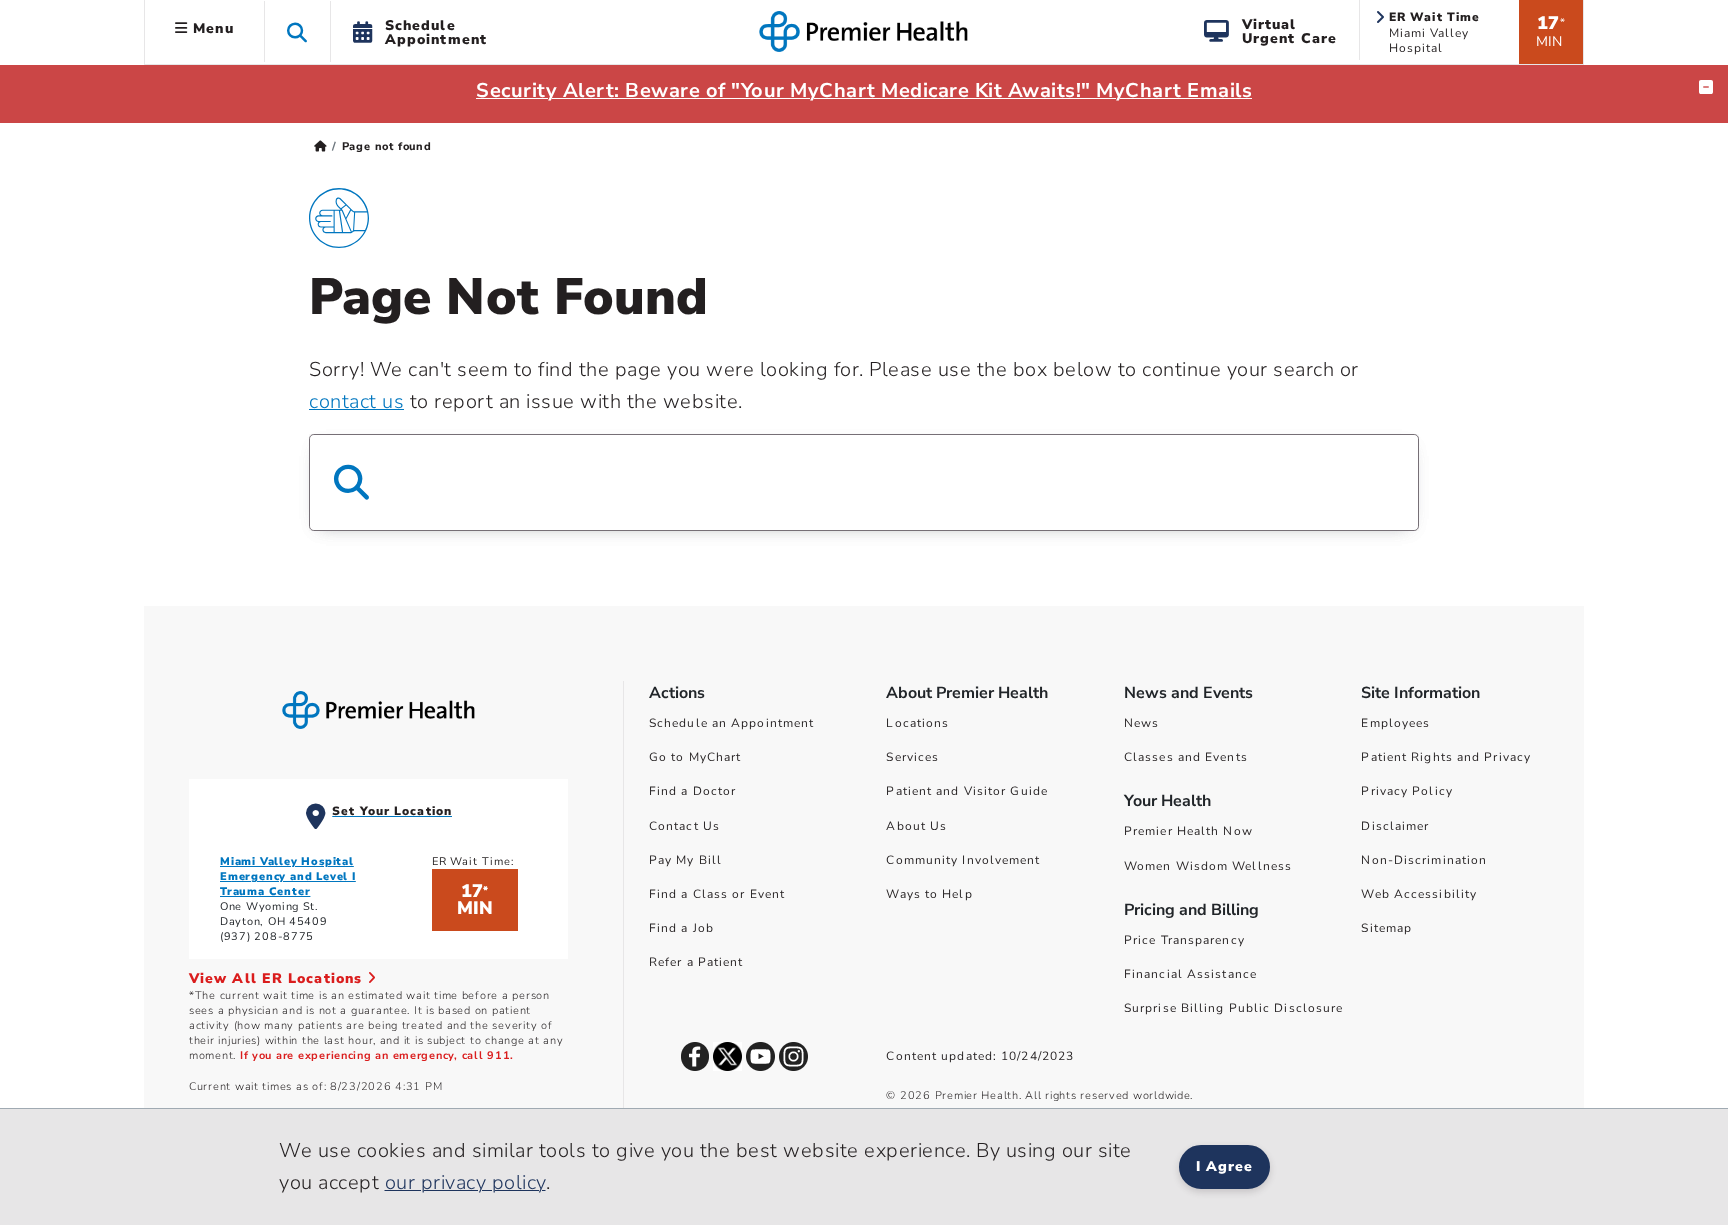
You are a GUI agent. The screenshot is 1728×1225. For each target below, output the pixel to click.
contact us (356, 401)
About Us (916, 826)
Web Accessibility (1419, 894)
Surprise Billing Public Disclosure (1233, 1008)
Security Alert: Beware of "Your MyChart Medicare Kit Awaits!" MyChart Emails (864, 90)
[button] (297, 31)
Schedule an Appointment (731, 723)
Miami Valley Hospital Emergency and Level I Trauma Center (288, 876)
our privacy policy (465, 1182)
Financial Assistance (1190, 974)
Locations (917, 723)
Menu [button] (211, 28)
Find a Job (681, 928)
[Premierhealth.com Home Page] (320, 146)
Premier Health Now (1188, 831)
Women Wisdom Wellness (1208, 866)
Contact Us (684, 826)
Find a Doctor (692, 791)
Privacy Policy (1406, 791)
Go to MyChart (695, 757)
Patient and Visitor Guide (967, 791)
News (1141, 723)
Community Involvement (963, 860)
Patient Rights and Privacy (1446, 757)
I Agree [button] (1224, 1166)
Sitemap (1386, 928)
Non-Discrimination (1424, 860)
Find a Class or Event (717, 894)
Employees (1395, 723)
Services (912, 757)
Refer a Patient (696, 962)
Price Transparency (1184, 940)
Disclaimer (1395, 826)
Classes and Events (1186, 757)
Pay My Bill (685, 860)
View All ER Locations (278, 978)
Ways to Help (929, 894)
